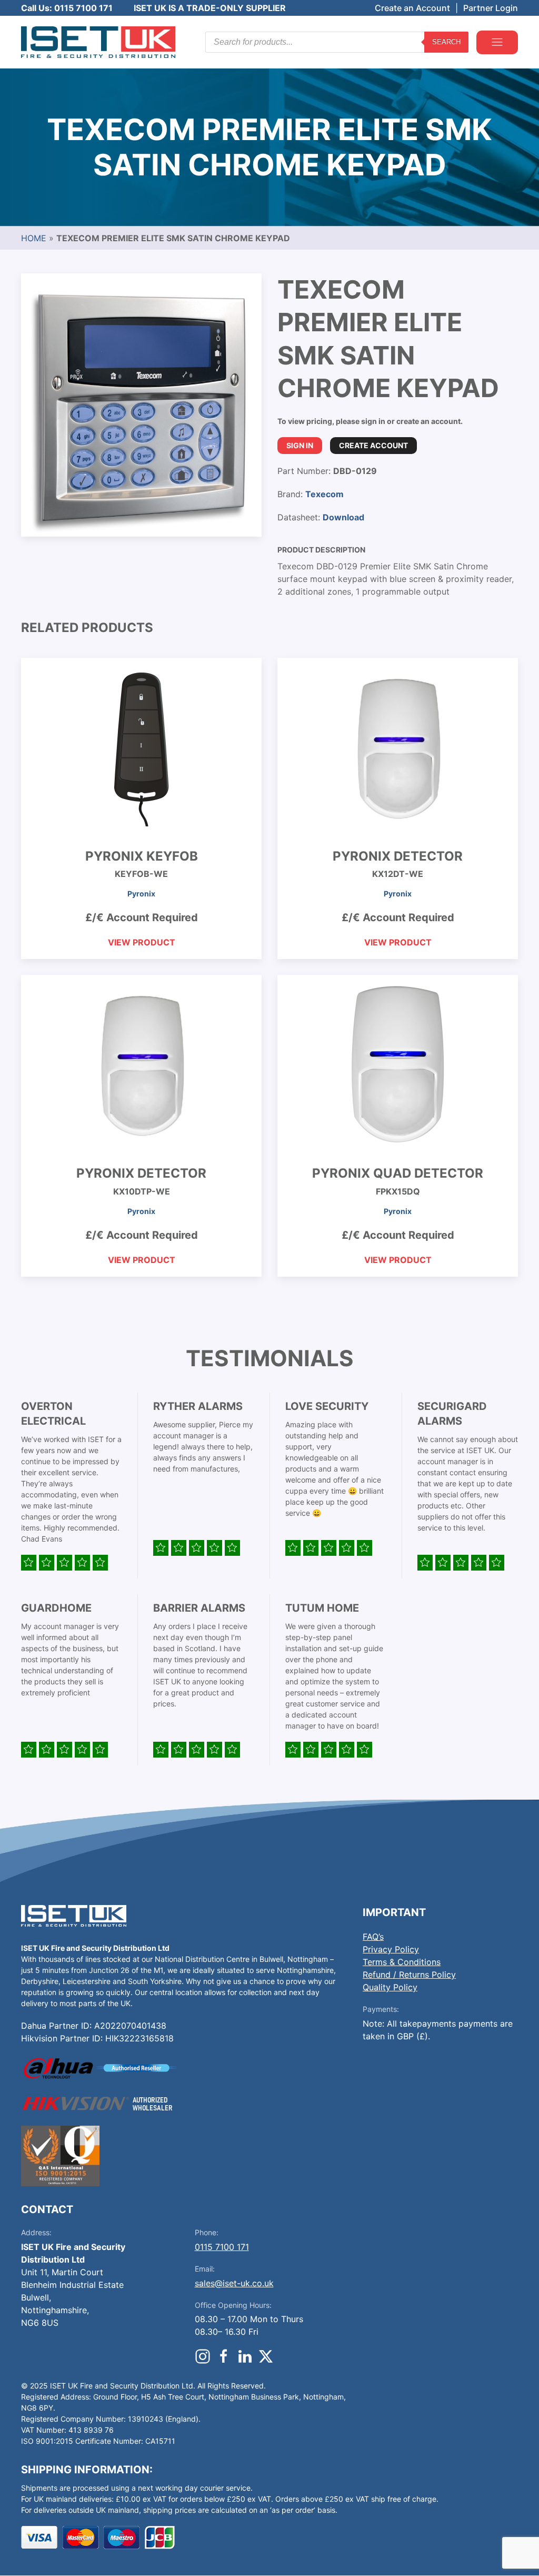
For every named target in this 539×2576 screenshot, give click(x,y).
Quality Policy (390, 1987)
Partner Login (491, 8)
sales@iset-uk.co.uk (234, 2283)
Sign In (300, 445)
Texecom (325, 494)
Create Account (373, 445)
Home (34, 238)
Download (343, 517)
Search (446, 42)
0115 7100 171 (222, 2247)
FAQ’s (373, 1937)
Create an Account (412, 8)
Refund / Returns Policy (409, 1975)
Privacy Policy (391, 1949)
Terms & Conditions (402, 1962)
